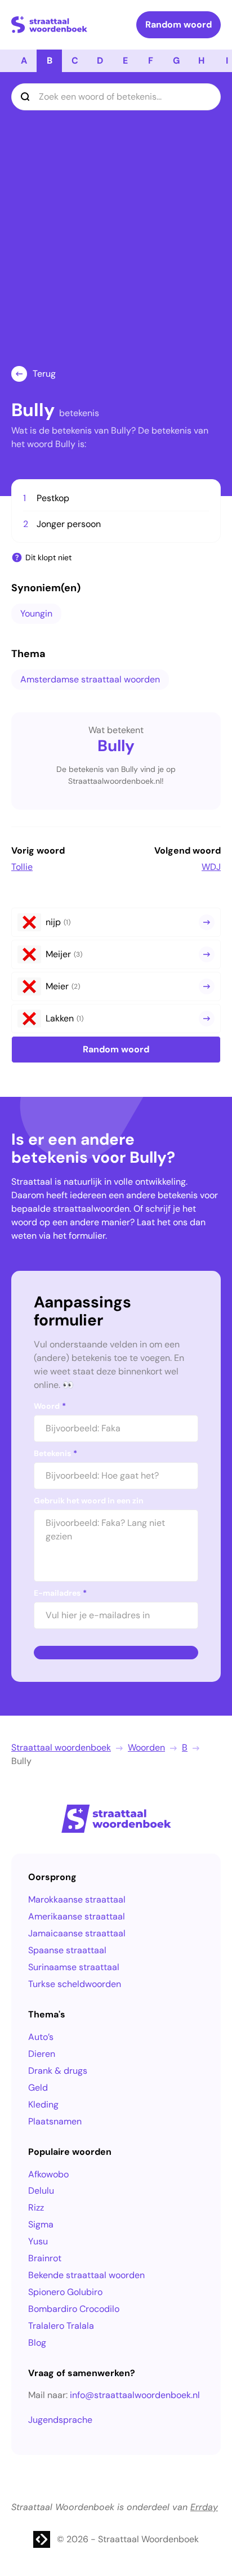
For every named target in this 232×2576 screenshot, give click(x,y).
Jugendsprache (60, 2420)
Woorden (146, 1747)
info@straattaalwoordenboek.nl (135, 2395)
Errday (204, 2507)
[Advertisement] (116, 244)
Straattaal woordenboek (61, 1747)
